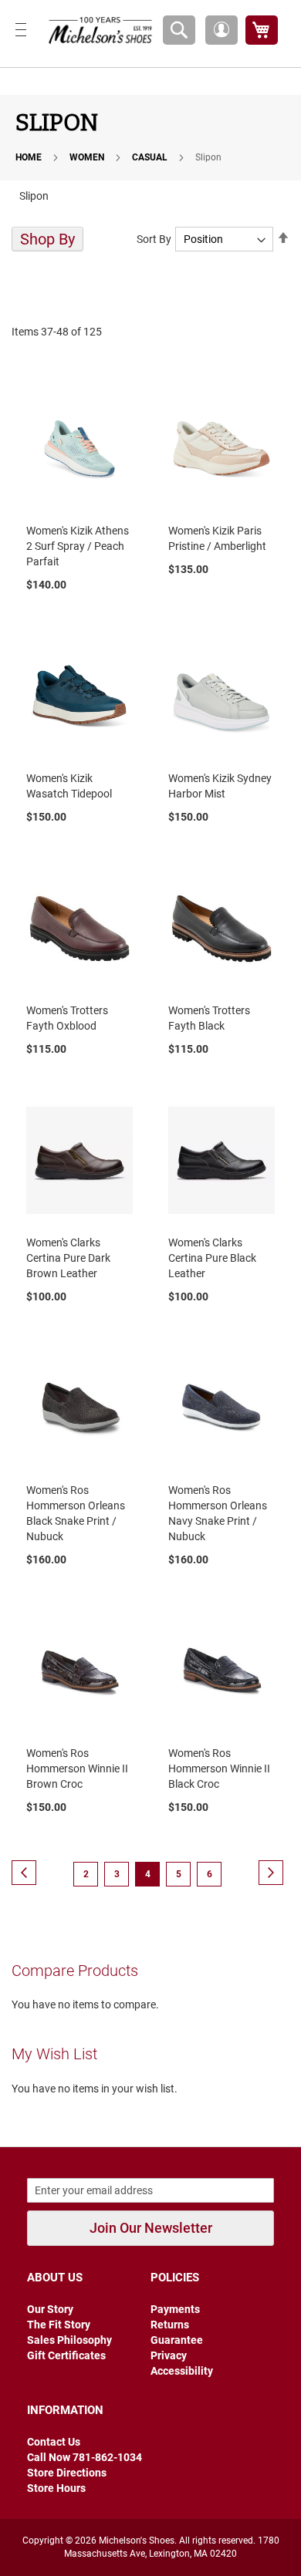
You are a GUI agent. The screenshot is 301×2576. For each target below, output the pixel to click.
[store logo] (97, 30)
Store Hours (56, 2488)
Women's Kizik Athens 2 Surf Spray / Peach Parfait (78, 546)
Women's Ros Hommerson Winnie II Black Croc (219, 1768)
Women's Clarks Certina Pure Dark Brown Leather (68, 1258)
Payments (175, 2309)
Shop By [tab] (47, 239)
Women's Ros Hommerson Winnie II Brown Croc (77, 1768)
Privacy (169, 2355)
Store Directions (67, 2473)
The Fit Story (59, 2325)
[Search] (179, 30)
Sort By (154, 239)
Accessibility (182, 2371)
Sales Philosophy (69, 2340)
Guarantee (177, 2340)
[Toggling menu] (21, 30)
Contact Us (54, 2442)
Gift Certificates (66, 2355)
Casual (151, 157)
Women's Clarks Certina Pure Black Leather (212, 1258)
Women (88, 157)
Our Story (50, 2309)
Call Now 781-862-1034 (85, 2457)
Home (30, 157)
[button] (222, 30)
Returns (170, 2325)
